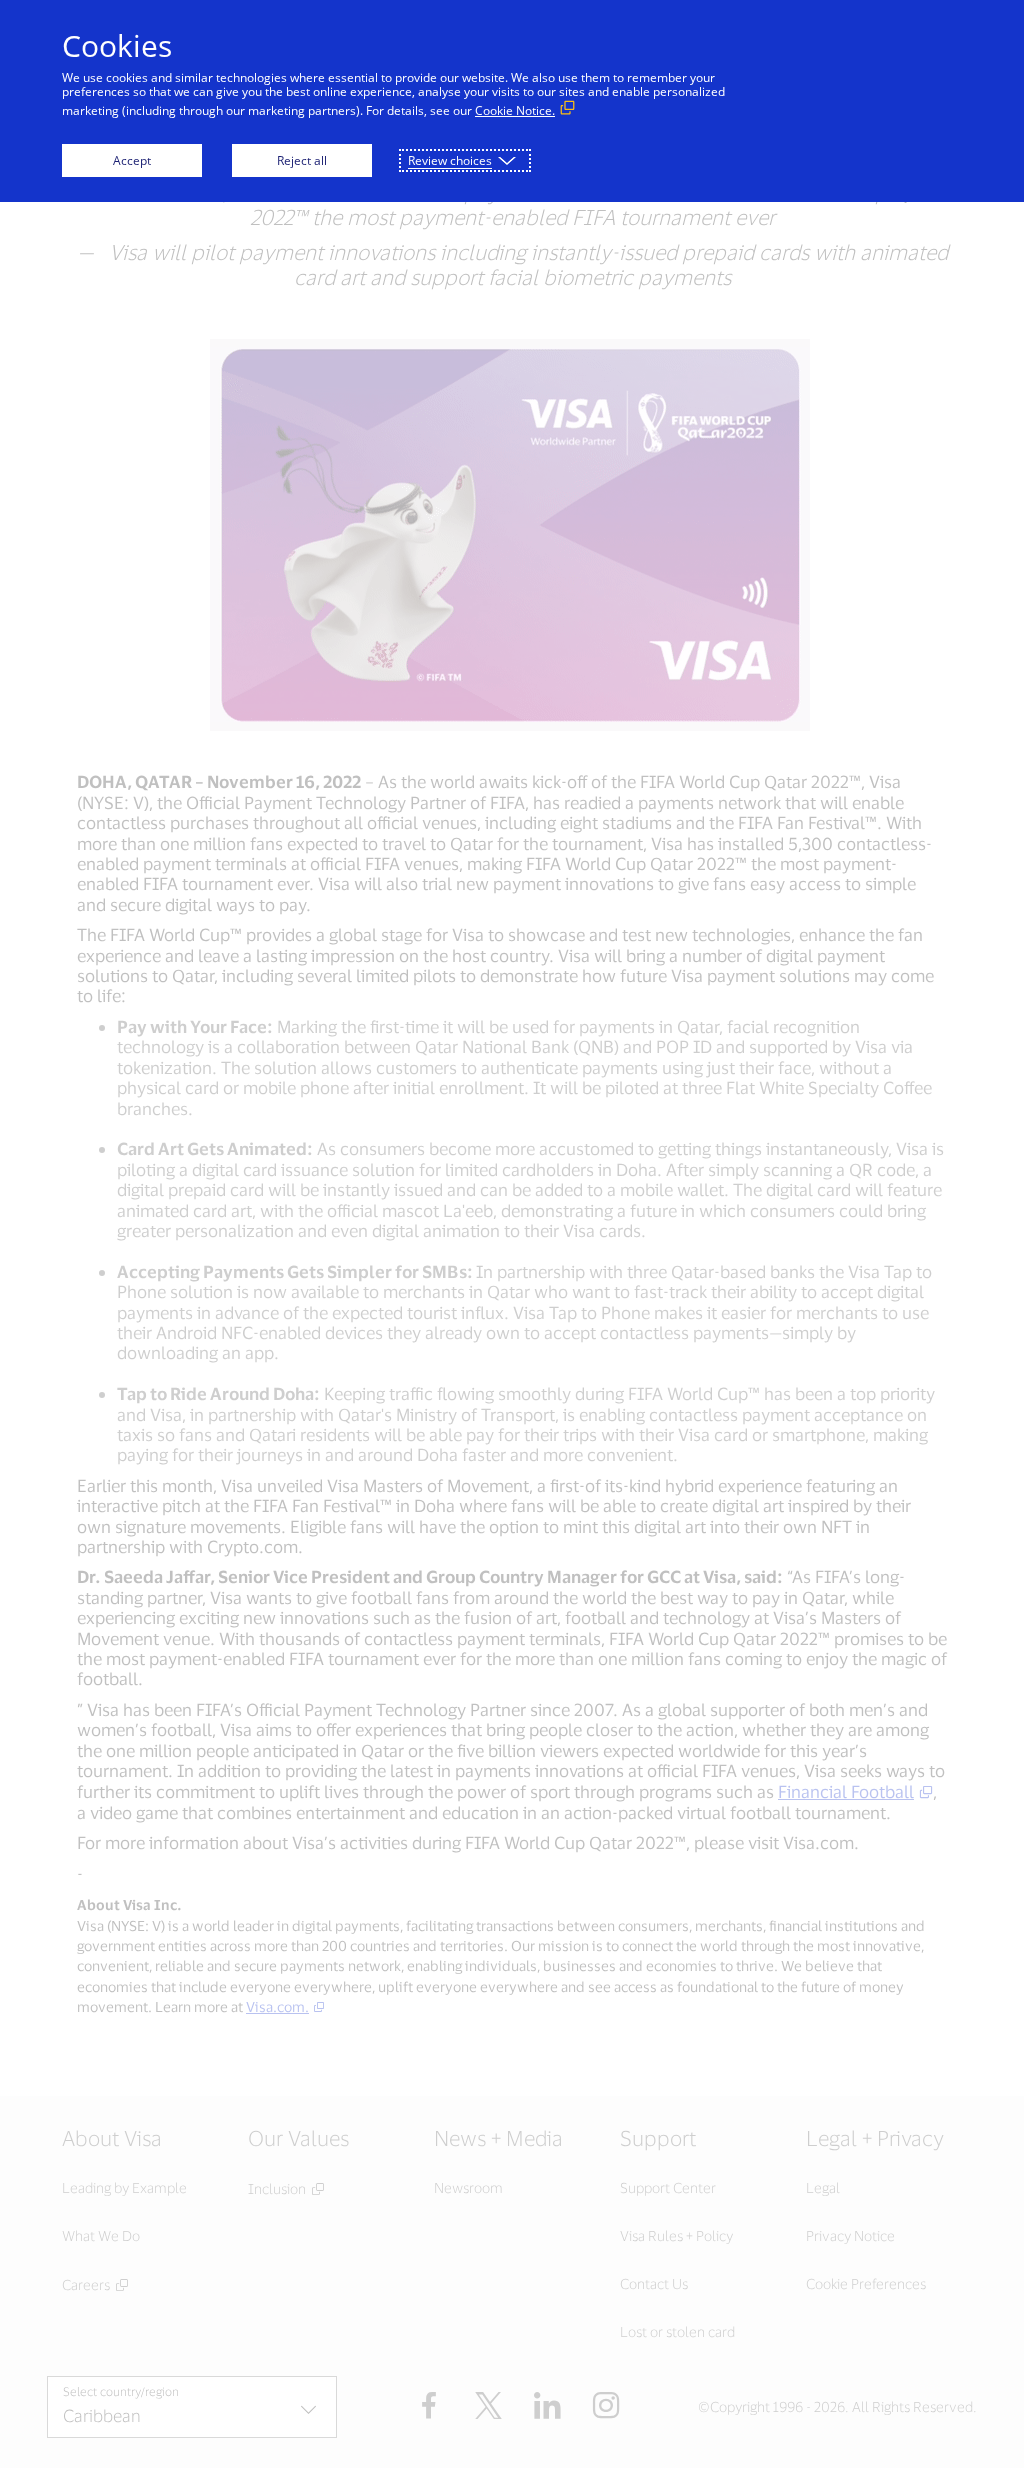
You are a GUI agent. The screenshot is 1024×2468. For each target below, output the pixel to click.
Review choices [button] (450, 160)
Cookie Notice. (515, 110)
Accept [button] (132, 160)
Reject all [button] (302, 160)
